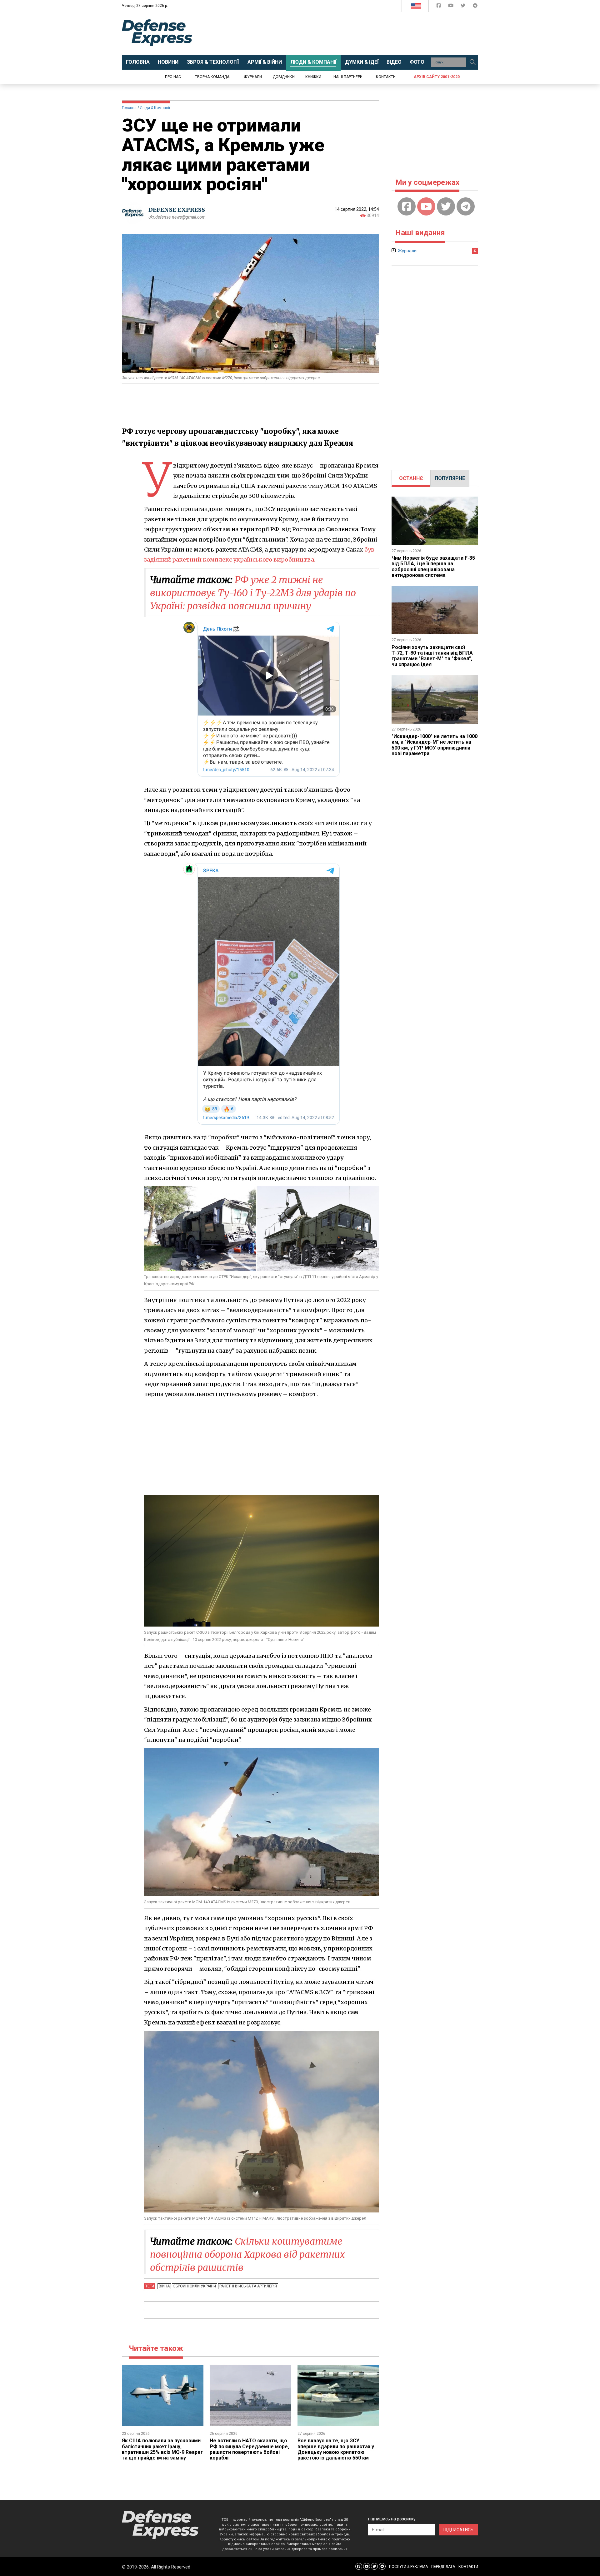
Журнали (253, 77)
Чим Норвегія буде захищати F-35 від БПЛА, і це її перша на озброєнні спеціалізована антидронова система (433, 567)
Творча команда (212, 77)
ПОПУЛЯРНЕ (450, 478)
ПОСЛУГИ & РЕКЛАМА (408, 2567)
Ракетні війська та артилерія (248, 2286)
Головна (129, 108)
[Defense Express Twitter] (464, 7)
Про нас (173, 77)
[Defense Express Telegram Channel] (475, 7)
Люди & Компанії (155, 108)
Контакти (386, 77)
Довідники (284, 77)
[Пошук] (472, 62)
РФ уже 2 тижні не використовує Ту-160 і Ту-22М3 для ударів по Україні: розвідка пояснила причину (253, 593)
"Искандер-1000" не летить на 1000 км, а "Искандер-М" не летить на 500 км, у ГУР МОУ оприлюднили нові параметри (435, 745)
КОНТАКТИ (468, 2567)
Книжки (313, 77)
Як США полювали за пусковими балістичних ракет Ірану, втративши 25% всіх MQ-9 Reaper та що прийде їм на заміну (162, 2449)
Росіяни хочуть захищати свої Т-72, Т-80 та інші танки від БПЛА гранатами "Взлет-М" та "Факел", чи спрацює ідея (432, 656)
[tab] (411, 478)
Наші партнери (348, 77)
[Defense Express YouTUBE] (451, 7)
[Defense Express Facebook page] (439, 7)
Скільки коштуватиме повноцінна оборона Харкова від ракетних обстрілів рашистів (247, 2254)
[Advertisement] (352, 33)
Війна (164, 2286)
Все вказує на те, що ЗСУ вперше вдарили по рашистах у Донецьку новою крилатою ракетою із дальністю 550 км (336, 2449)
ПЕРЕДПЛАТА (443, 2567)
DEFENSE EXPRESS (177, 210)
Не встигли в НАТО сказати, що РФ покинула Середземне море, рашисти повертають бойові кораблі (249, 2449)
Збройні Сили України (195, 2286)
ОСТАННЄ (411, 478)
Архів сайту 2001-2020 (437, 77)
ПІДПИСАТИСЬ (458, 2530)
